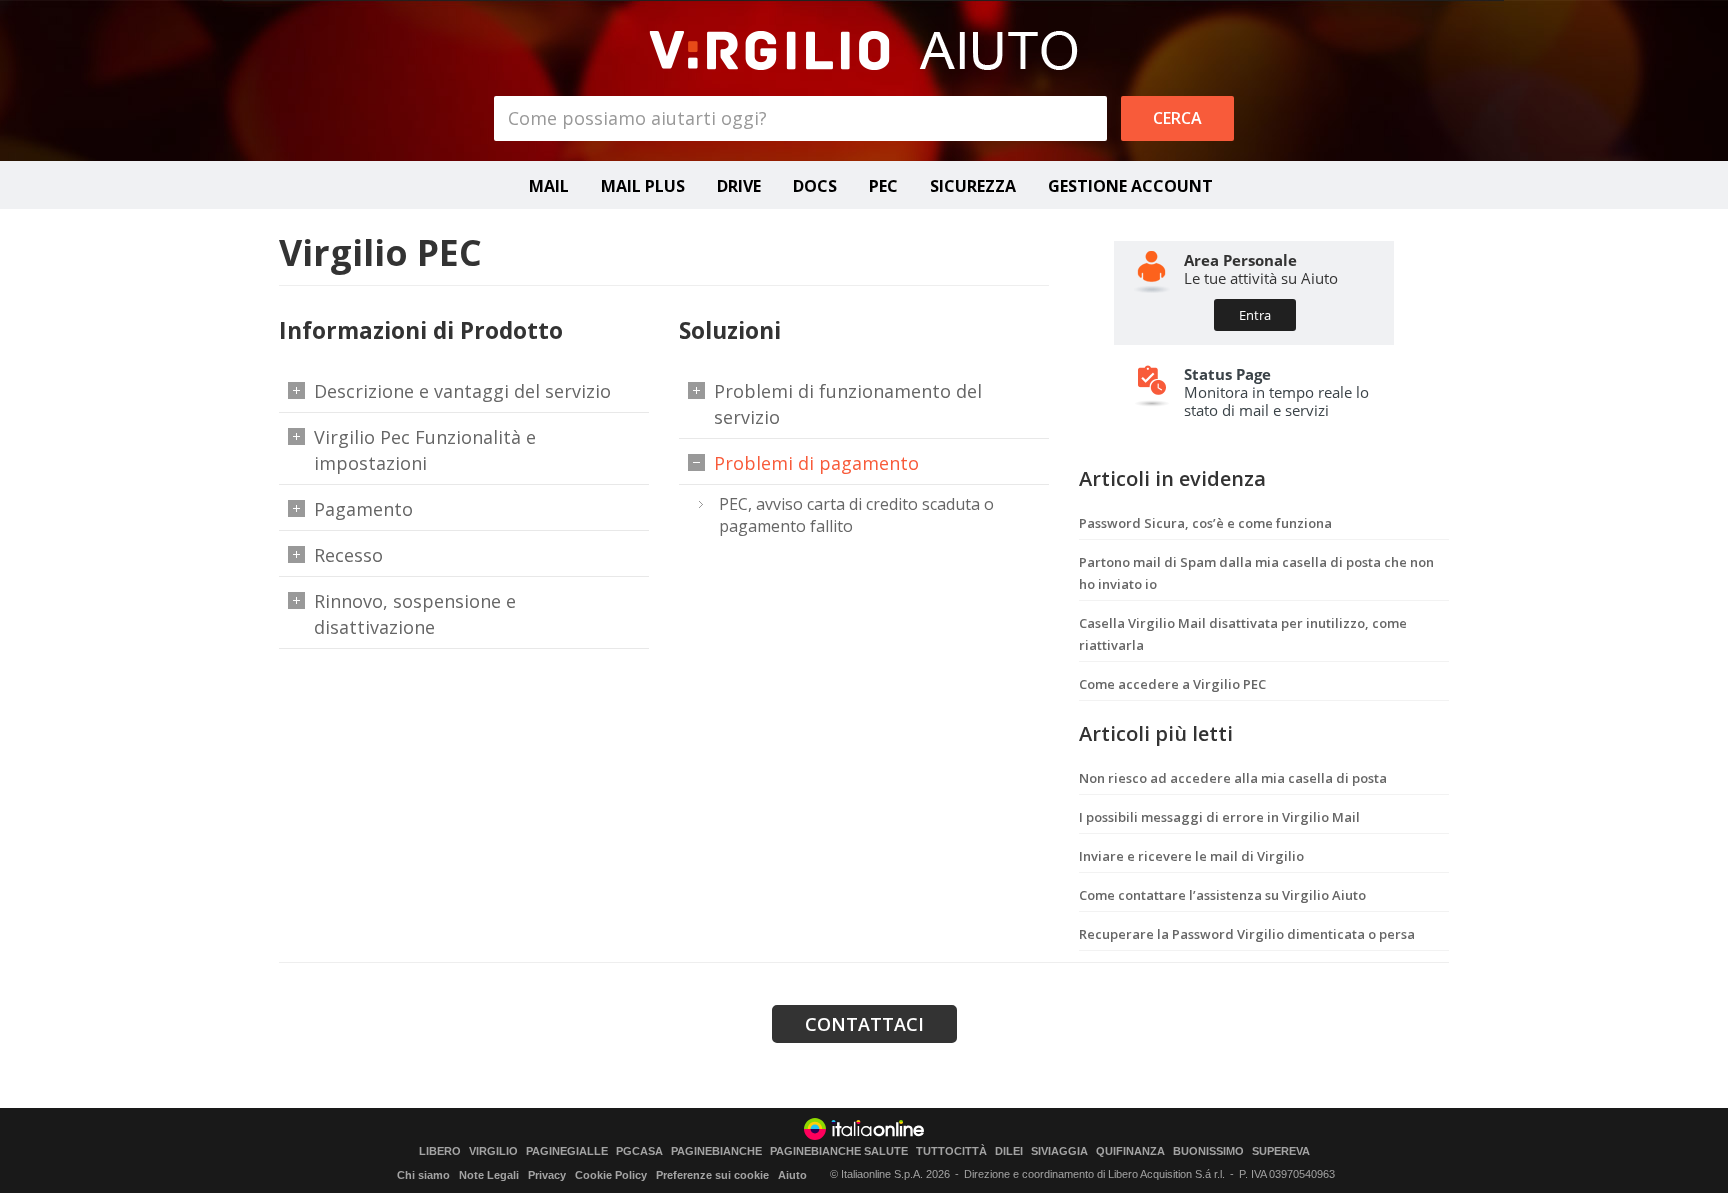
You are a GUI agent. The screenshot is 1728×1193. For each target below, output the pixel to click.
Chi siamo (423, 1175)
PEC (883, 186)
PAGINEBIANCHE (716, 1151)
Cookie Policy (611, 1175)
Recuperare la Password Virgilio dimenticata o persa (1247, 934)
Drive (739, 186)
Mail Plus (643, 186)
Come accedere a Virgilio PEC (1172, 684)
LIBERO (440, 1151)
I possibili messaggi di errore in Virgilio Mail (1219, 817)
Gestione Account (1130, 186)
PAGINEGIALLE (567, 1151)
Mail (549, 186)
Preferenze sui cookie (712, 1175)
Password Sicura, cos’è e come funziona (1205, 523)
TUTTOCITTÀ (951, 1151)
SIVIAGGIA (1059, 1151)
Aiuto (792, 1175)
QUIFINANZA (1130, 1151)
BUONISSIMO (1208, 1151)
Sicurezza (973, 186)
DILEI (1009, 1151)
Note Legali (489, 1175)
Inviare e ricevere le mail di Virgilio (1191, 856)
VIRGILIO (493, 1151)
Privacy (547, 1175)
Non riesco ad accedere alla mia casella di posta (1233, 778)
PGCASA (639, 1151)
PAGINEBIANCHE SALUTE (839, 1151)
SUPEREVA (1281, 1151)
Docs (815, 186)
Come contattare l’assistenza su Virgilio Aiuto (1222, 895)
